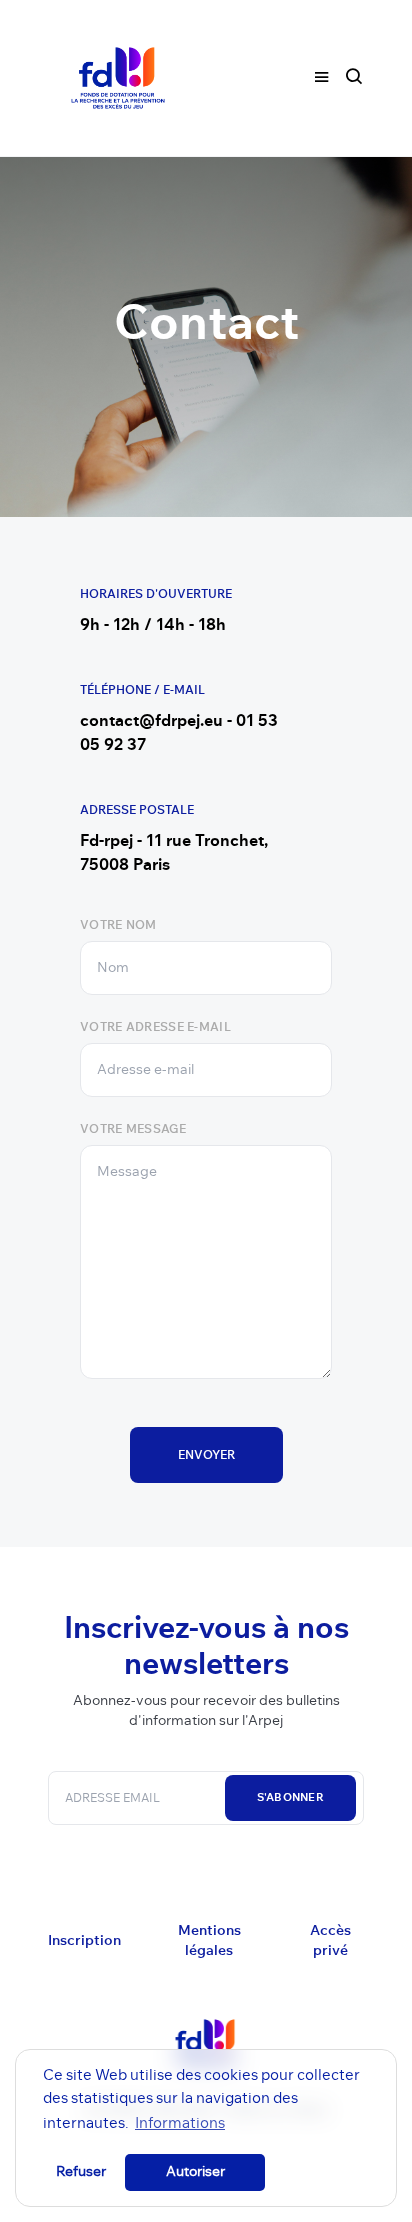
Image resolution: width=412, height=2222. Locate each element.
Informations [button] (180, 2123)
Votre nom (118, 925)
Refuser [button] (81, 2172)
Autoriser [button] (195, 2172)
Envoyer (206, 1455)
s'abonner (290, 1797)
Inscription (84, 1941)
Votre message (133, 1129)
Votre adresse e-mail (155, 1027)
